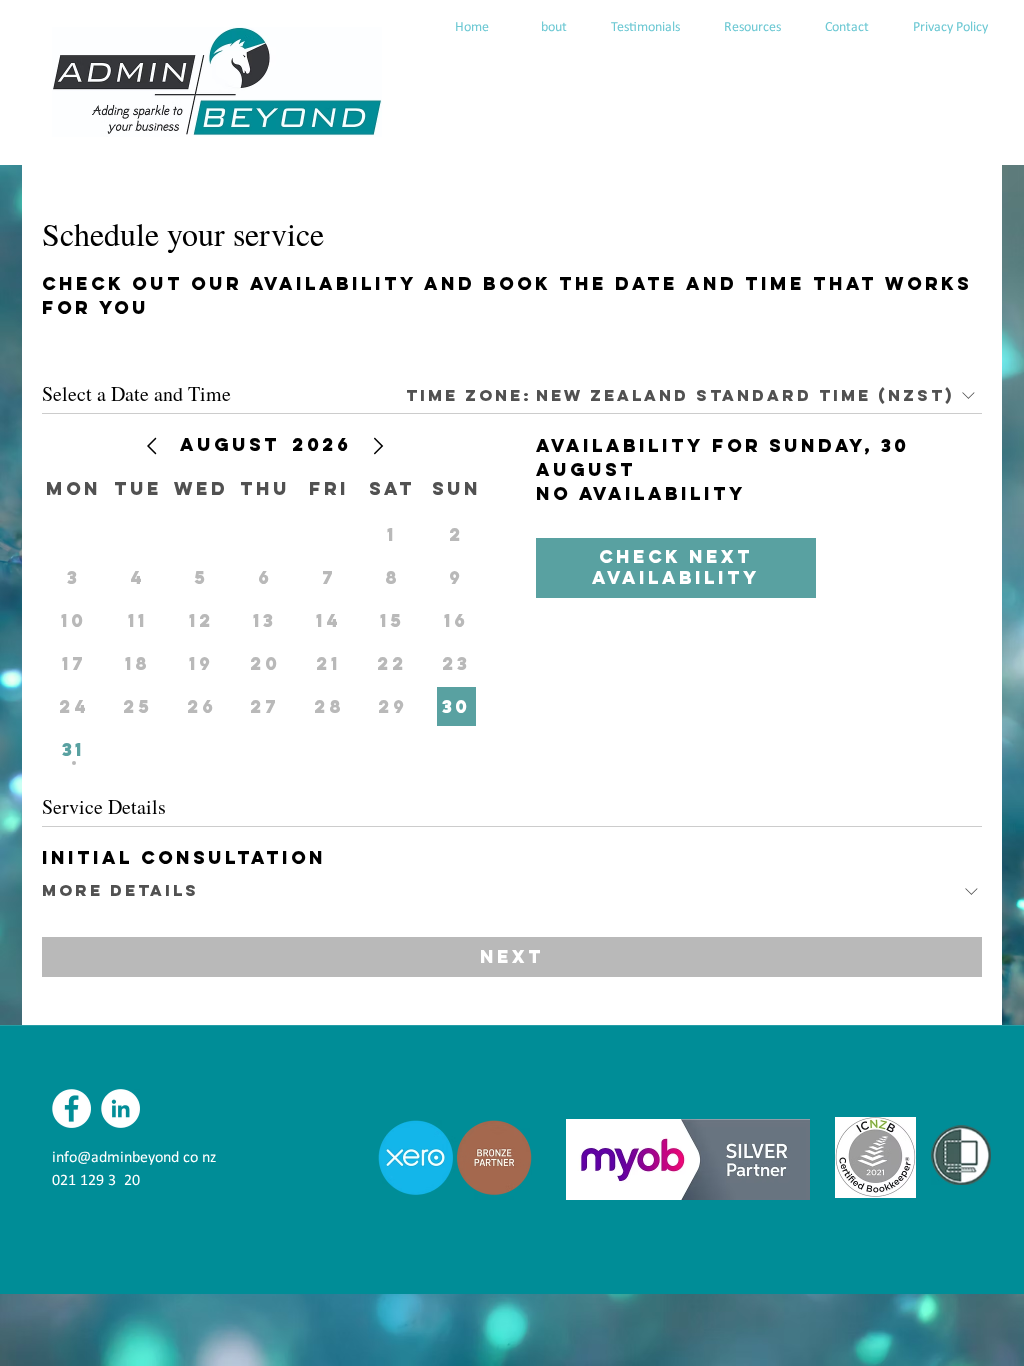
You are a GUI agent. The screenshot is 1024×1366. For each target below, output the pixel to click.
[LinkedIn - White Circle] (120, 1108)
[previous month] (152, 446)
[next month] (378, 446)
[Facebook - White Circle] (71, 1108)
